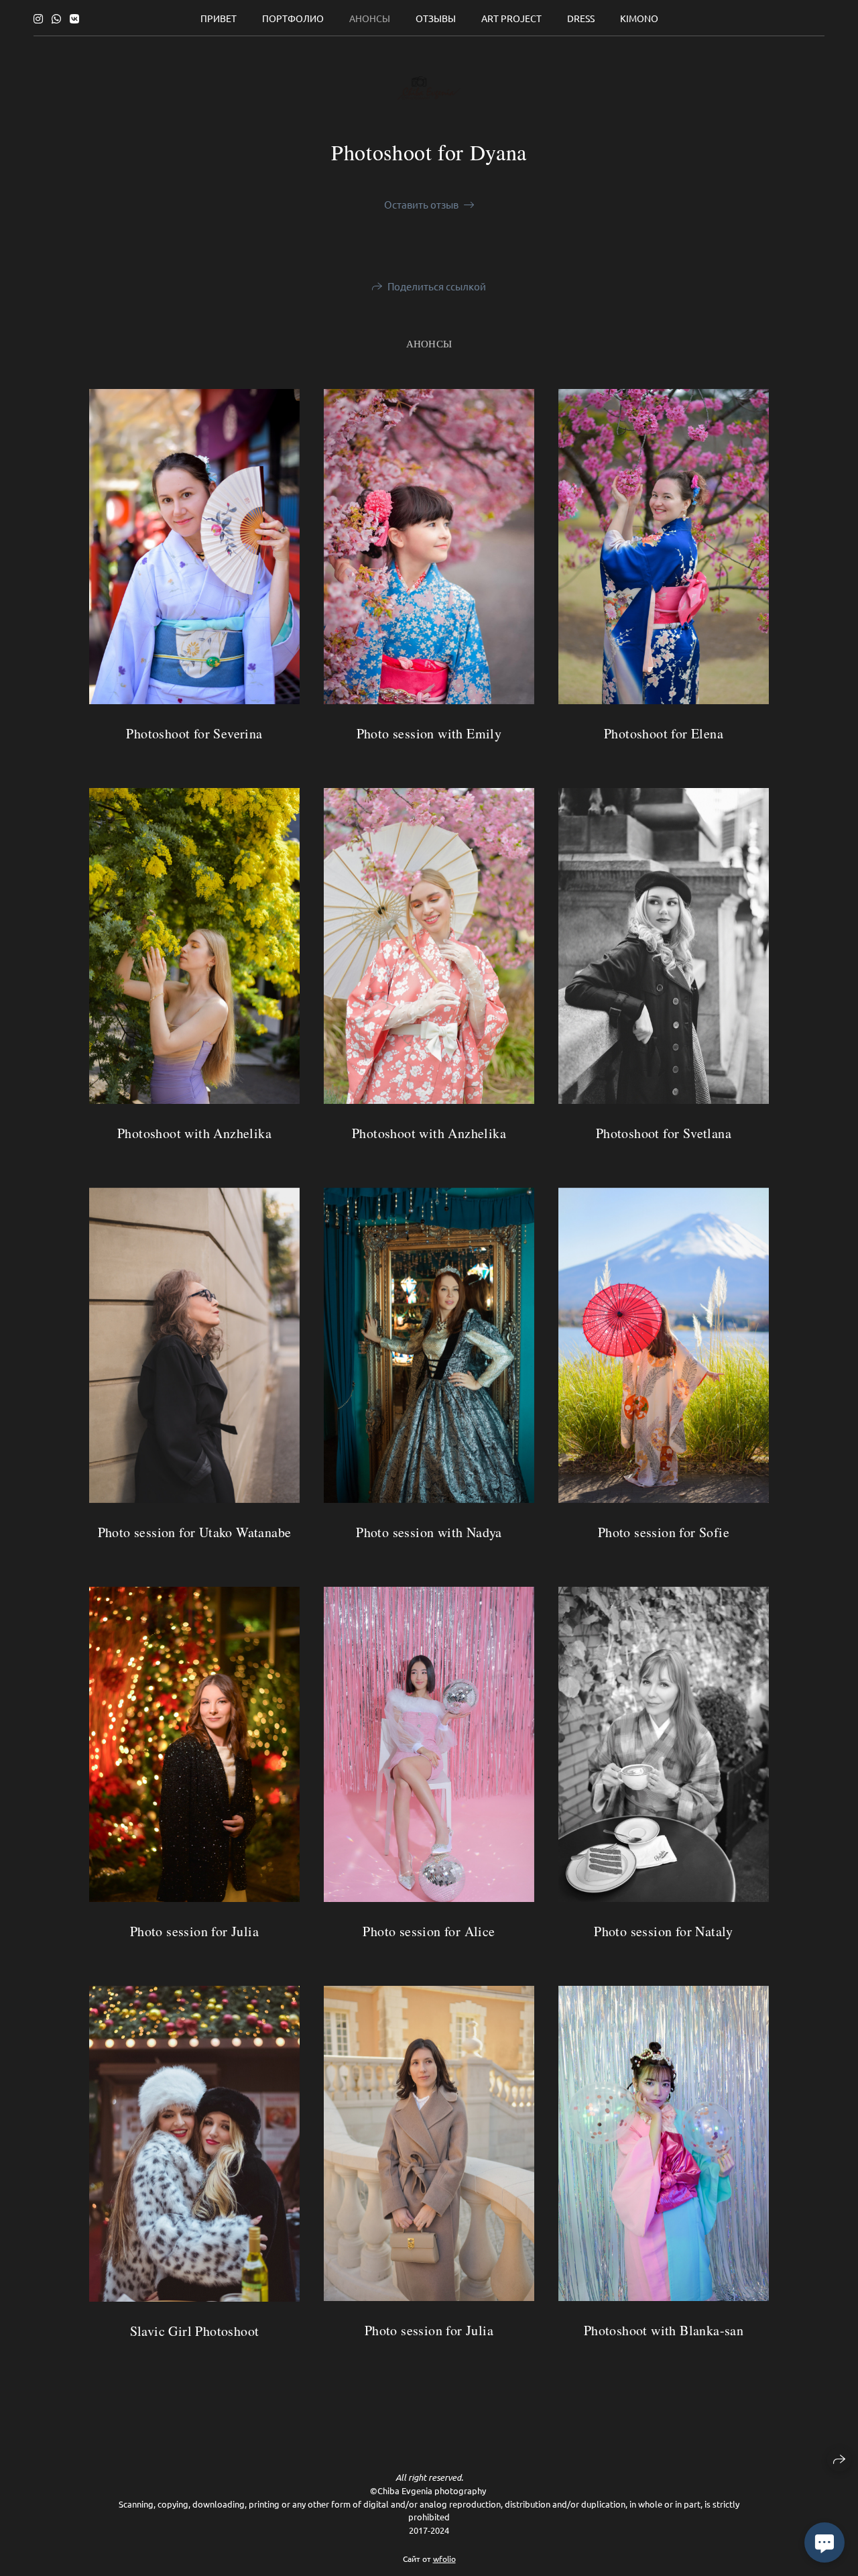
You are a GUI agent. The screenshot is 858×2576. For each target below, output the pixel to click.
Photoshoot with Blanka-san (664, 2330)
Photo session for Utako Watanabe (195, 1532)
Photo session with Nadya (429, 1532)
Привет (219, 18)
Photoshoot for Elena (664, 733)
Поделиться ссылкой (437, 286)
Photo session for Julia (194, 1931)
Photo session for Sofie (664, 1532)
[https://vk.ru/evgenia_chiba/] (74, 18)
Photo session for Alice (429, 1931)
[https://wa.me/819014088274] (56, 18)
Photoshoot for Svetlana (664, 1133)
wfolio (444, 2559)
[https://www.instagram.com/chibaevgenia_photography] (38, 18)
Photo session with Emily (429, 733)
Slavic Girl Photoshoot (195, 2331)
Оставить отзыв (421, 204)
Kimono (639, 18)
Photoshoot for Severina (194, 733)
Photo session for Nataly (664, 1931)
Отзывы (436, 18)
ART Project (511, 18)
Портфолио (293, 18)
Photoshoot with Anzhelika (429, 1133)
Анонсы (370, 18)
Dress (581, 18)
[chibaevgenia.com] (429, 88)
